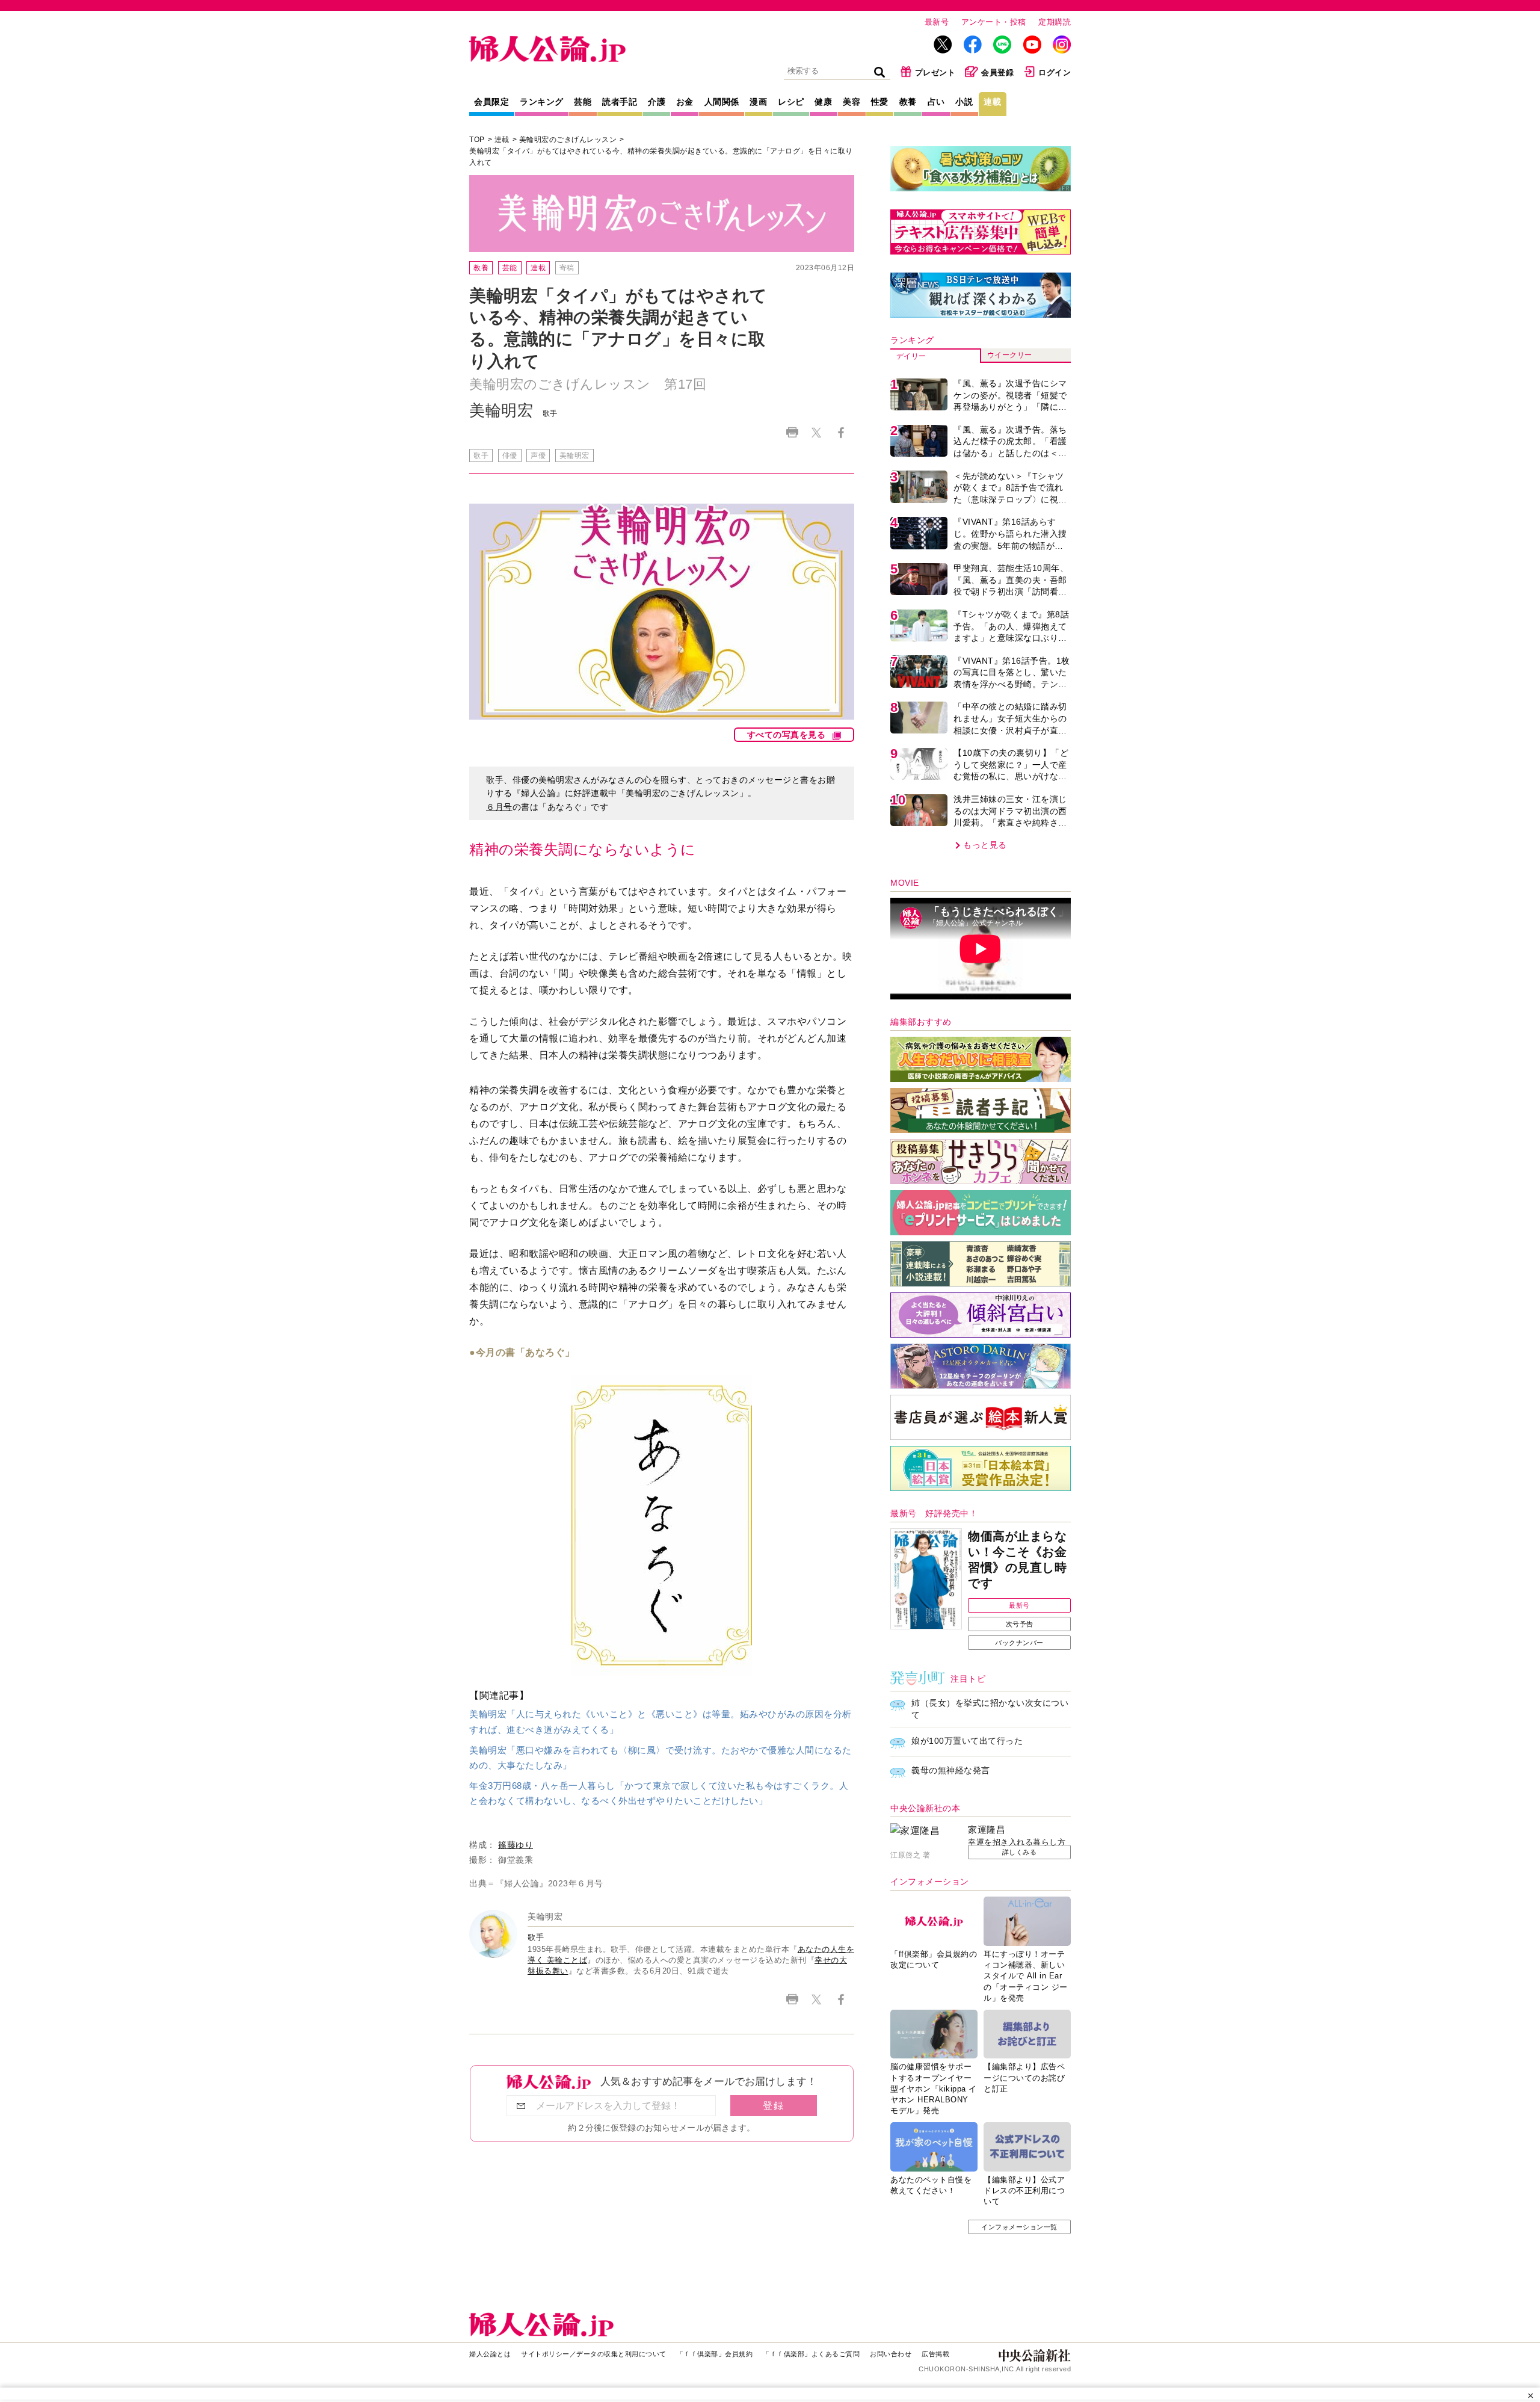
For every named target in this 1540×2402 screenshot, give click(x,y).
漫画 (758, 102)
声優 (538, 455)
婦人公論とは (490, 2354)
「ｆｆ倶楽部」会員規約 (715, 2354)
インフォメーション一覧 (1019, 2227)
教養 (908, 102)
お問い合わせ (891, 2354)
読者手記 (620, 102)
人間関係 (722, 102)
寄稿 (567, 268)
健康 (823, 102)
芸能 (583, 102)
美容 (852, 102)
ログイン (1055, 73)
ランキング (542, 102)
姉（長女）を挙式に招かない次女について (990, 1709)
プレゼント (935, 73)
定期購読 (1055, 22)
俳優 (510, 455)
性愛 (880, 102)
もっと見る (985, 845)
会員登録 (997, 73)
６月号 (499, 807)
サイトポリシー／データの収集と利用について (594, 2354)
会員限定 (491, 102)
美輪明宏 (574, 455)
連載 (992, 102)
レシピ (791, 102)
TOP (477, 140)
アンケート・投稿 (994, 22)
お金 (685, 102)
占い (936, 102)
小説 (964, 102)
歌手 (481, 455)
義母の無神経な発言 (951, 1770)
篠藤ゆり (516, 1845)
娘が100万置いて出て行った (967, 1741)
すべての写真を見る (787, 735)
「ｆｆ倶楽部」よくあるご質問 (811, 2354)
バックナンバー (1019, 1643)
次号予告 (1020, 1624)
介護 (657, 102)
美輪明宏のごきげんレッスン (568, 140)
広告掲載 (935, 2354)
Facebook (841, 432)
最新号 (937, 22)
